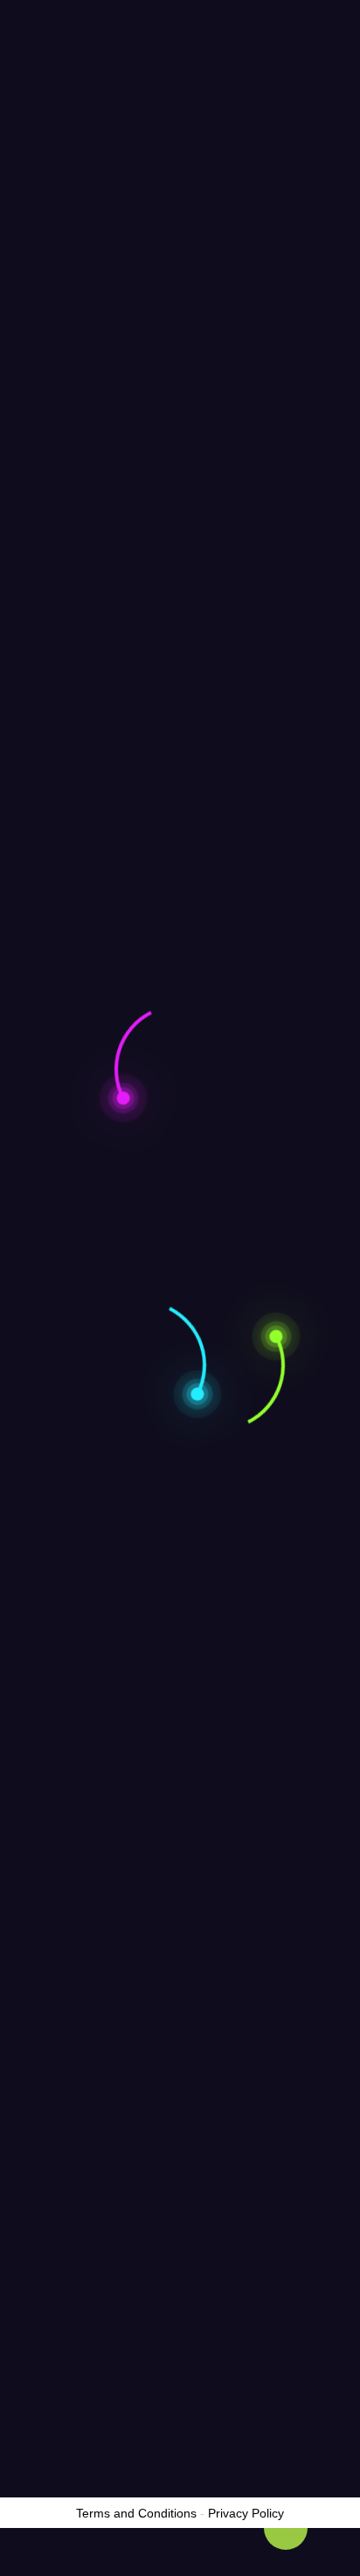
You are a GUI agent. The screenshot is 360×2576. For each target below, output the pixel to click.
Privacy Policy (246, 2513)
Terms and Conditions (136, 2513)
